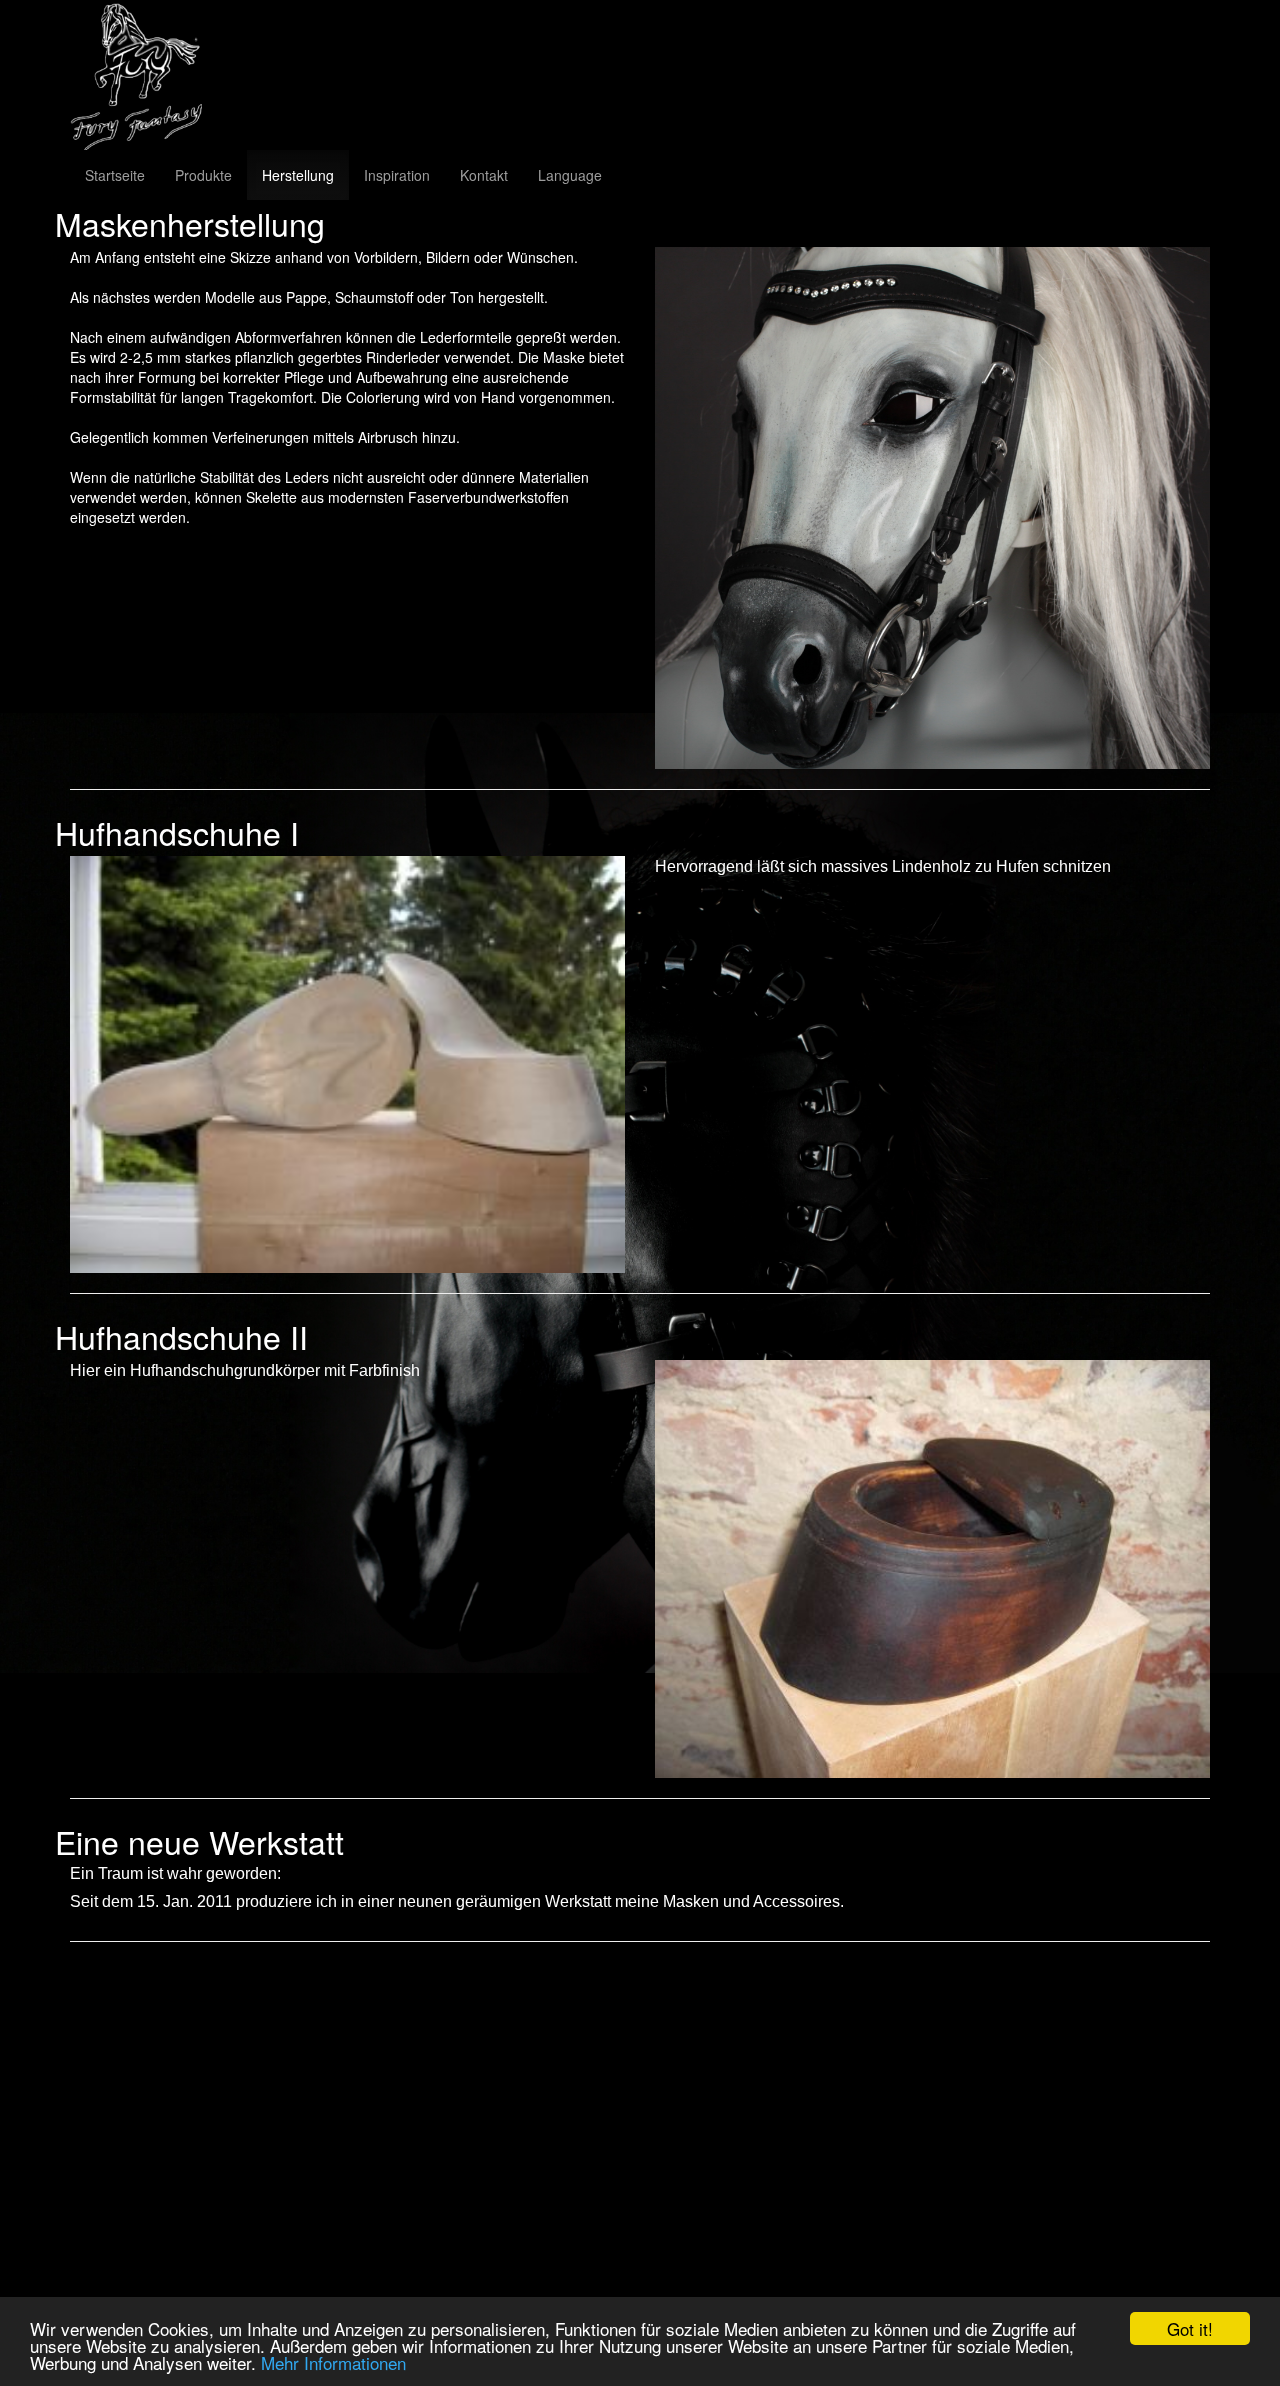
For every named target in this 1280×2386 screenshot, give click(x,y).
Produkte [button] (203, 175)
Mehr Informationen (333, 2362)
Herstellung (298, 175)
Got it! (1190, 2328)
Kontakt (484, 175)
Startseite (115, 175)
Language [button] (570, 175)
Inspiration (397, 175)
